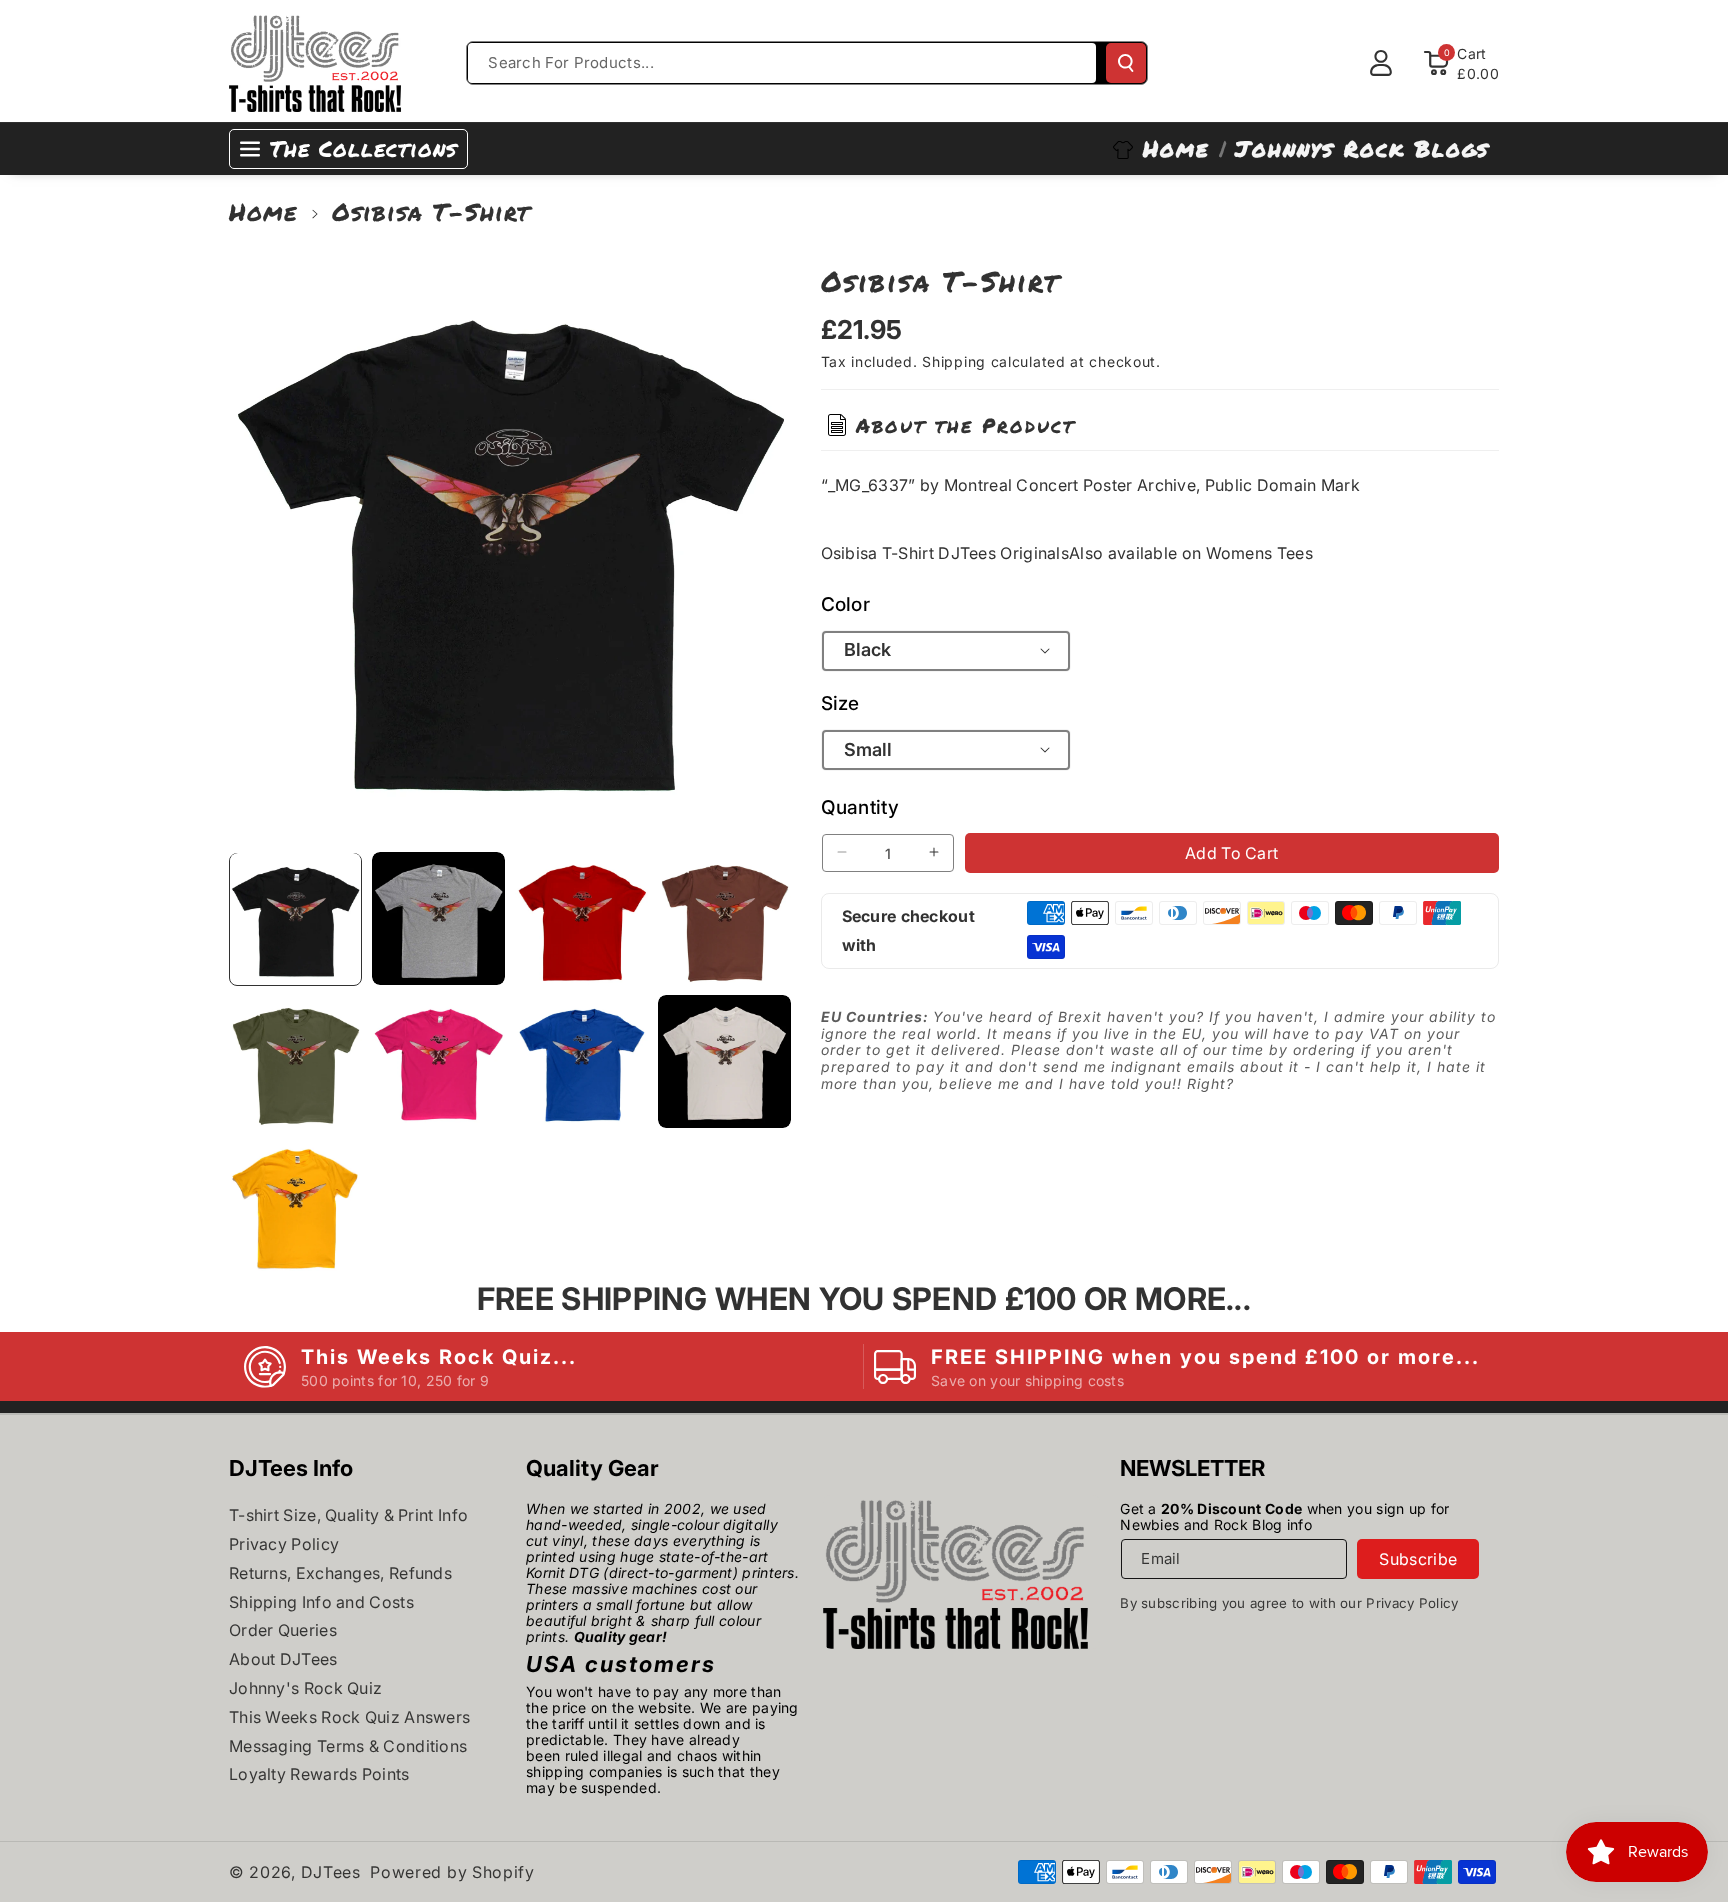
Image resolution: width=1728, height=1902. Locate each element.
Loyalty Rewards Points (319, 1774)
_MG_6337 (868, 484)
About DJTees (283, 1659)
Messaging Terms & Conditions (348, 1746)
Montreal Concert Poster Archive (1070, 484)
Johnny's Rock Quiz (305, 1688)
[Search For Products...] (1126, 63)
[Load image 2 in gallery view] (438, 918)
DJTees (331, 1872)
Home (263, 211)
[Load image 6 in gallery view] (438, 1061)
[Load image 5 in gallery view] (295, 1061)
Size (840, 702)
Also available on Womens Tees (1191, 552)
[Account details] (1381, 63)
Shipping (954, 361)
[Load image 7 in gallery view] (581, 1061)
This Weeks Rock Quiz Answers (349, 1717)
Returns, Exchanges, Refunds (340, 1573)
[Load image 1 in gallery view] (295, 918)
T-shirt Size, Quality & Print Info (348, 1515)
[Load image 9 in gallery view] (295, 1204)
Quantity (860, 806)
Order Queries (283, 1630)
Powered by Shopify (452, 1872)
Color (846, 603)
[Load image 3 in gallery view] (581, 918)
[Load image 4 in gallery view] (724, 918)
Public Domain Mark (1282, 484)
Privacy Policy (284, 1544)
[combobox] (782, 63)
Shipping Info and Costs (321, 1602)
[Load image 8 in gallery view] (724, 1061)
